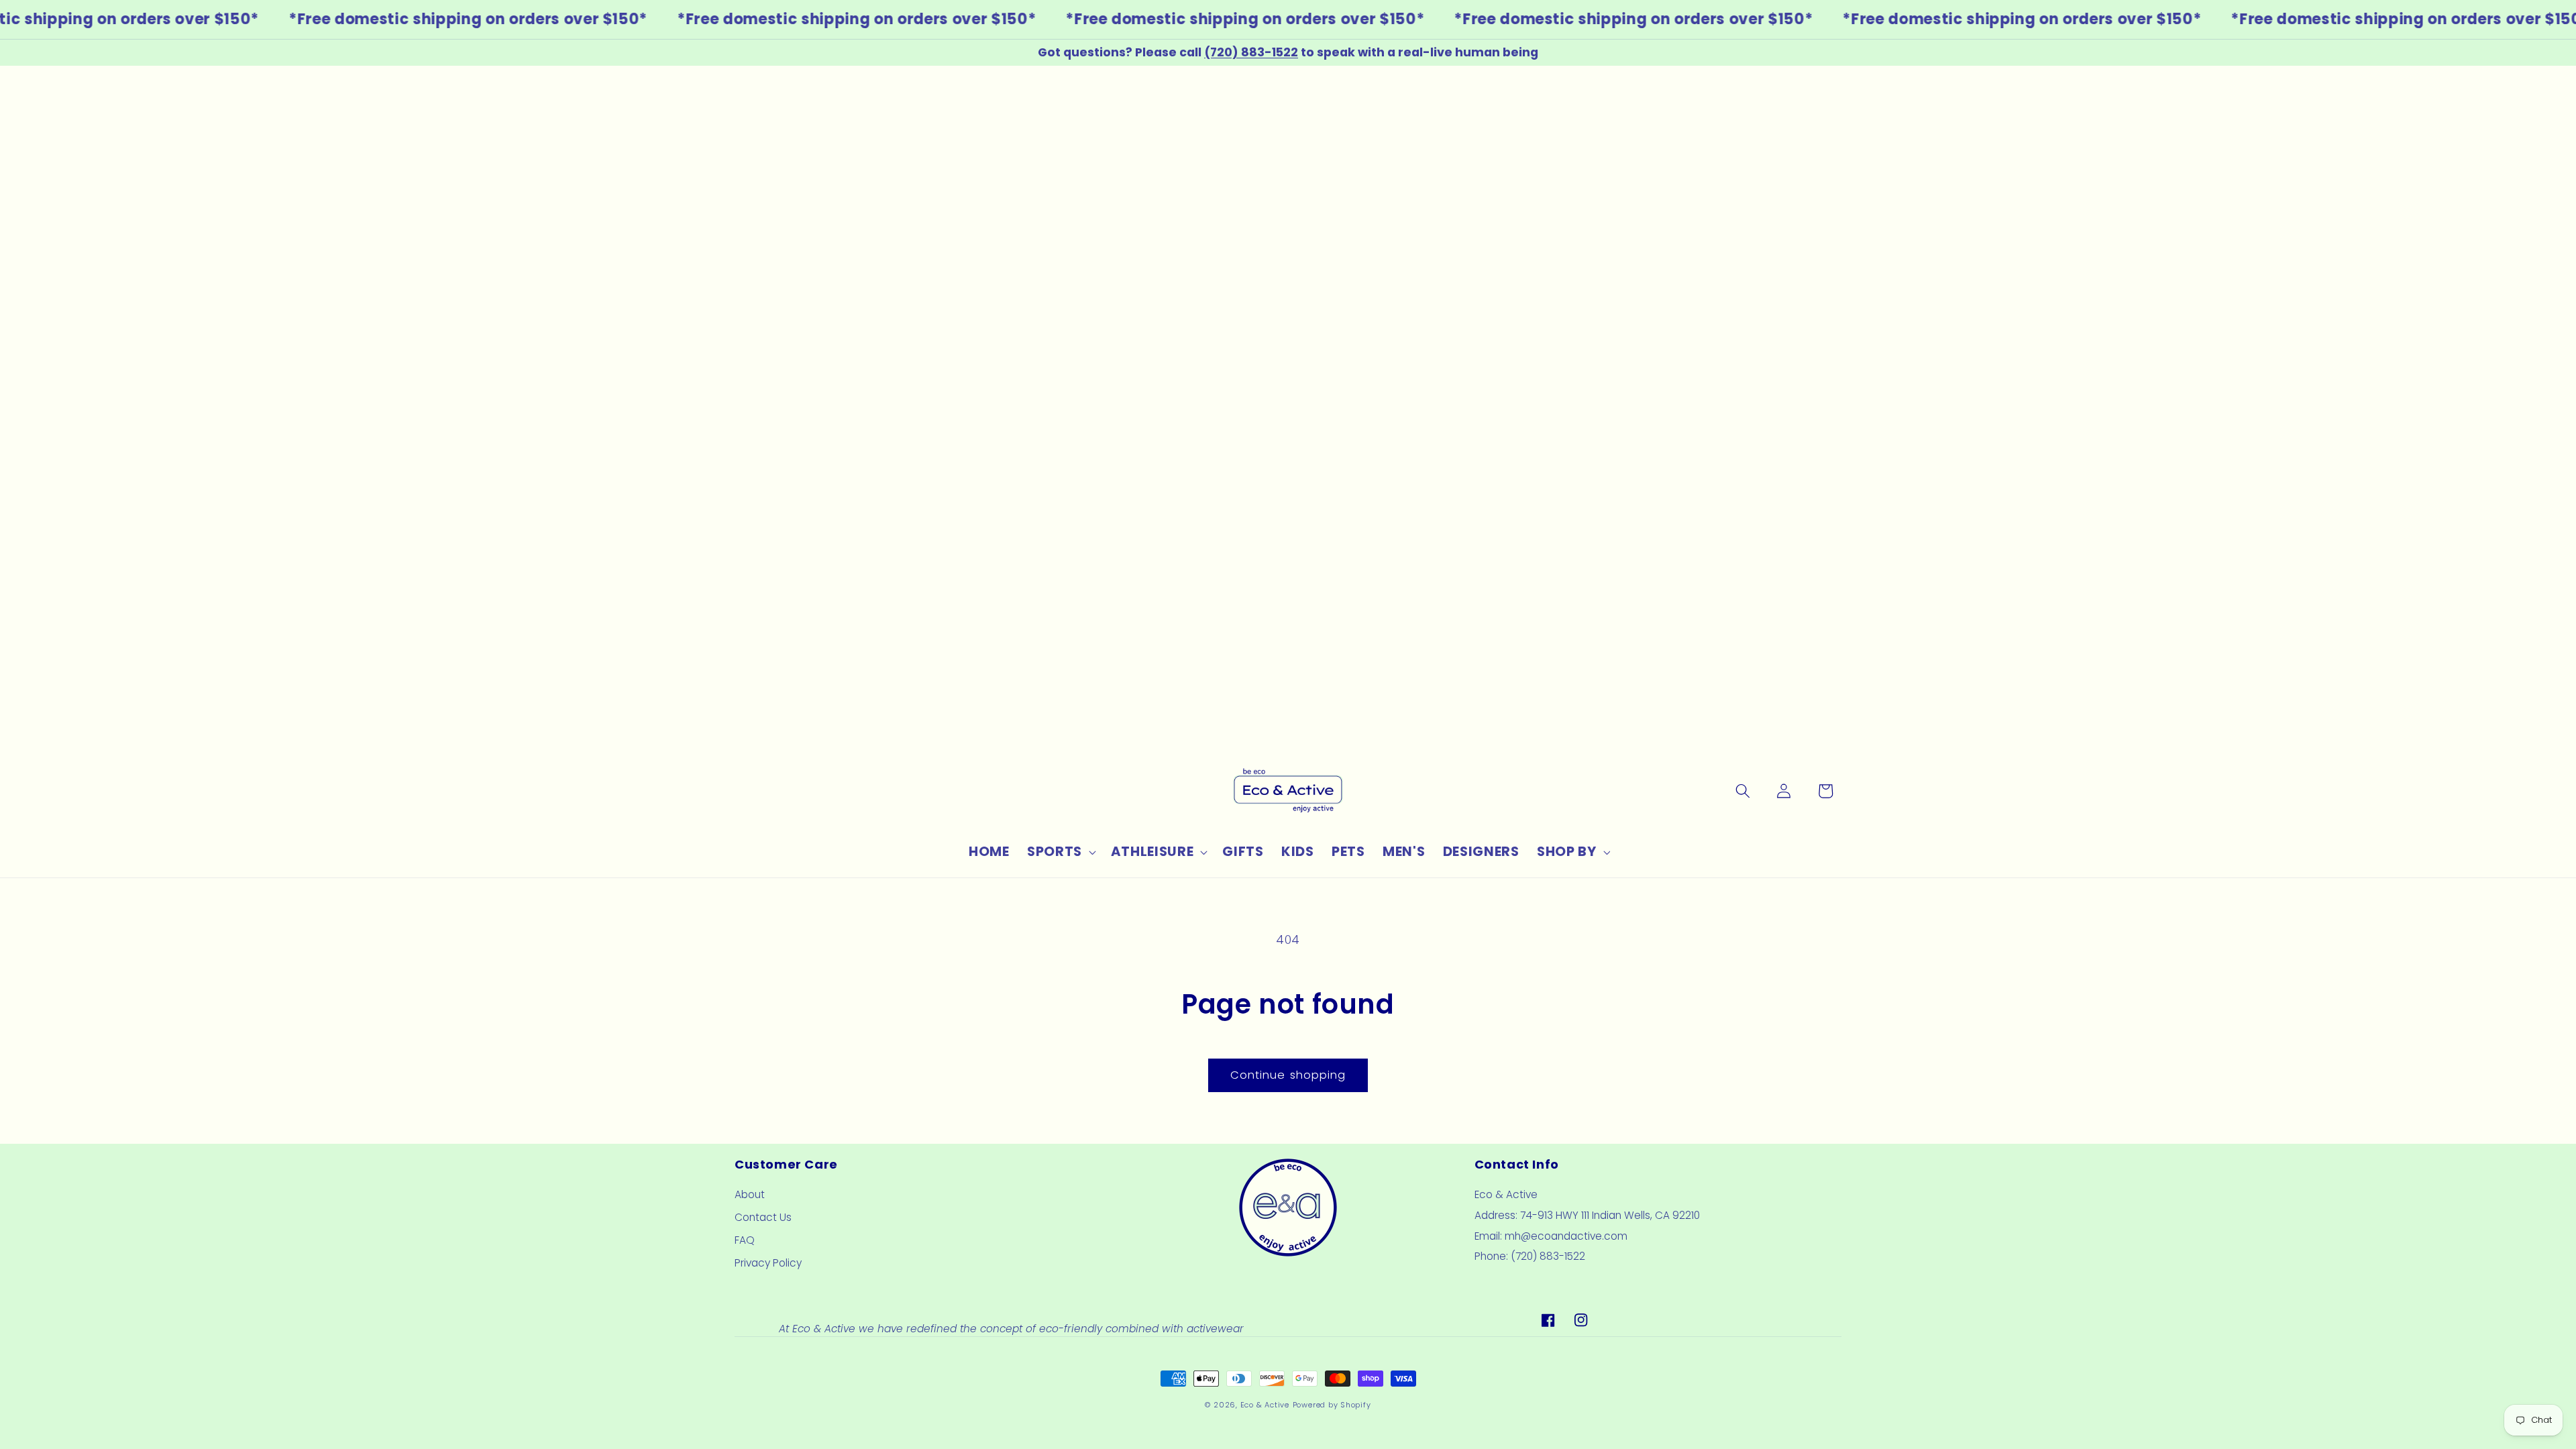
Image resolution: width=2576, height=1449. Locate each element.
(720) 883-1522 (1251, 52)
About (750, 1194)
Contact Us (763, 1217)
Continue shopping (1288, 1075)
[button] (1060, 852)
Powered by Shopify (1332, 1405)
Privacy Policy (768, 1263)
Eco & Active (1265, 1405)
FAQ (745, 1240)
